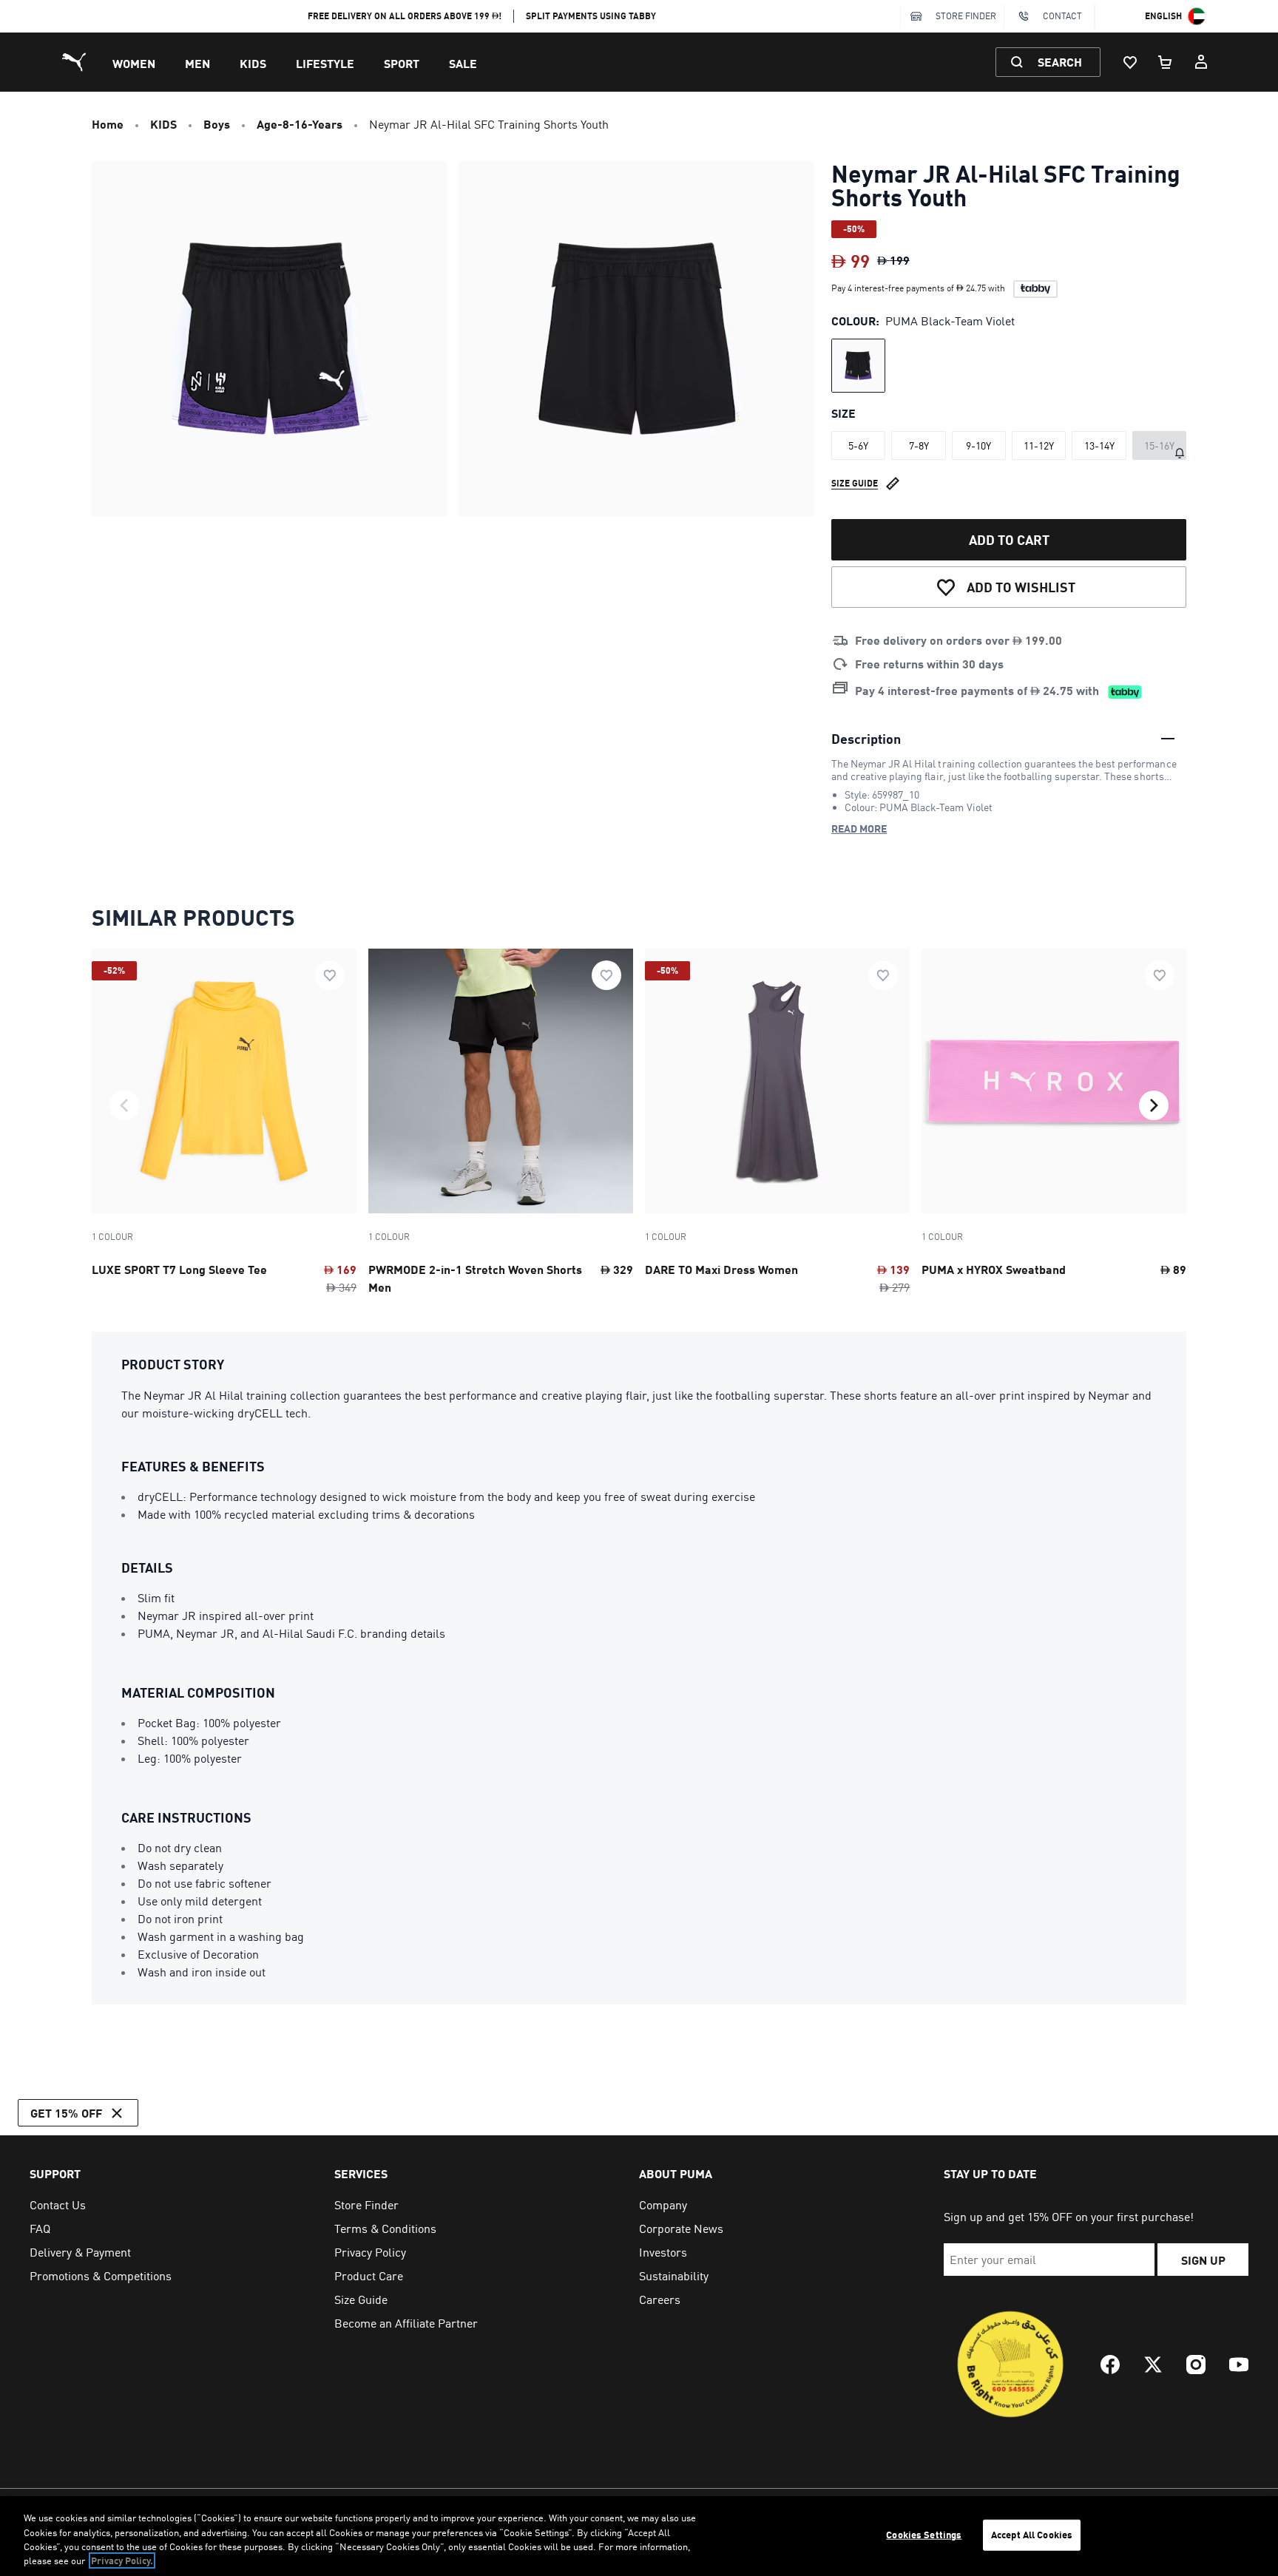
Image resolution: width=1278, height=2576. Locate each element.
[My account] (1201, 62)
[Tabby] (1035, 289)
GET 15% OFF (66, 2113)
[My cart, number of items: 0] (1166, 62)
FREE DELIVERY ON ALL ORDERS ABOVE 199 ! (405, 16)
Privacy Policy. (122, 2560)
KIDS (253, 63)
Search (1060, 62)
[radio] (858, 366)
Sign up (1203, 2260)
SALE (463, 63)
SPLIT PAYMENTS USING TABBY (591, 16)
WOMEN (134, 63)
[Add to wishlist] (330, 975)
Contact (1062, 16)
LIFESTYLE (325, 63)
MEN (197, 63)
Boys (217, 124)
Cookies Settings (924, 2535)
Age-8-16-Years (300, 124)
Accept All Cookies (1032, 2535)
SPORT (402, 63)
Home (108, 124)
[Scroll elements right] (1154, 1105)
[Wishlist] (1130, 62)
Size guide (855, 483)
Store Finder (966, 16)
